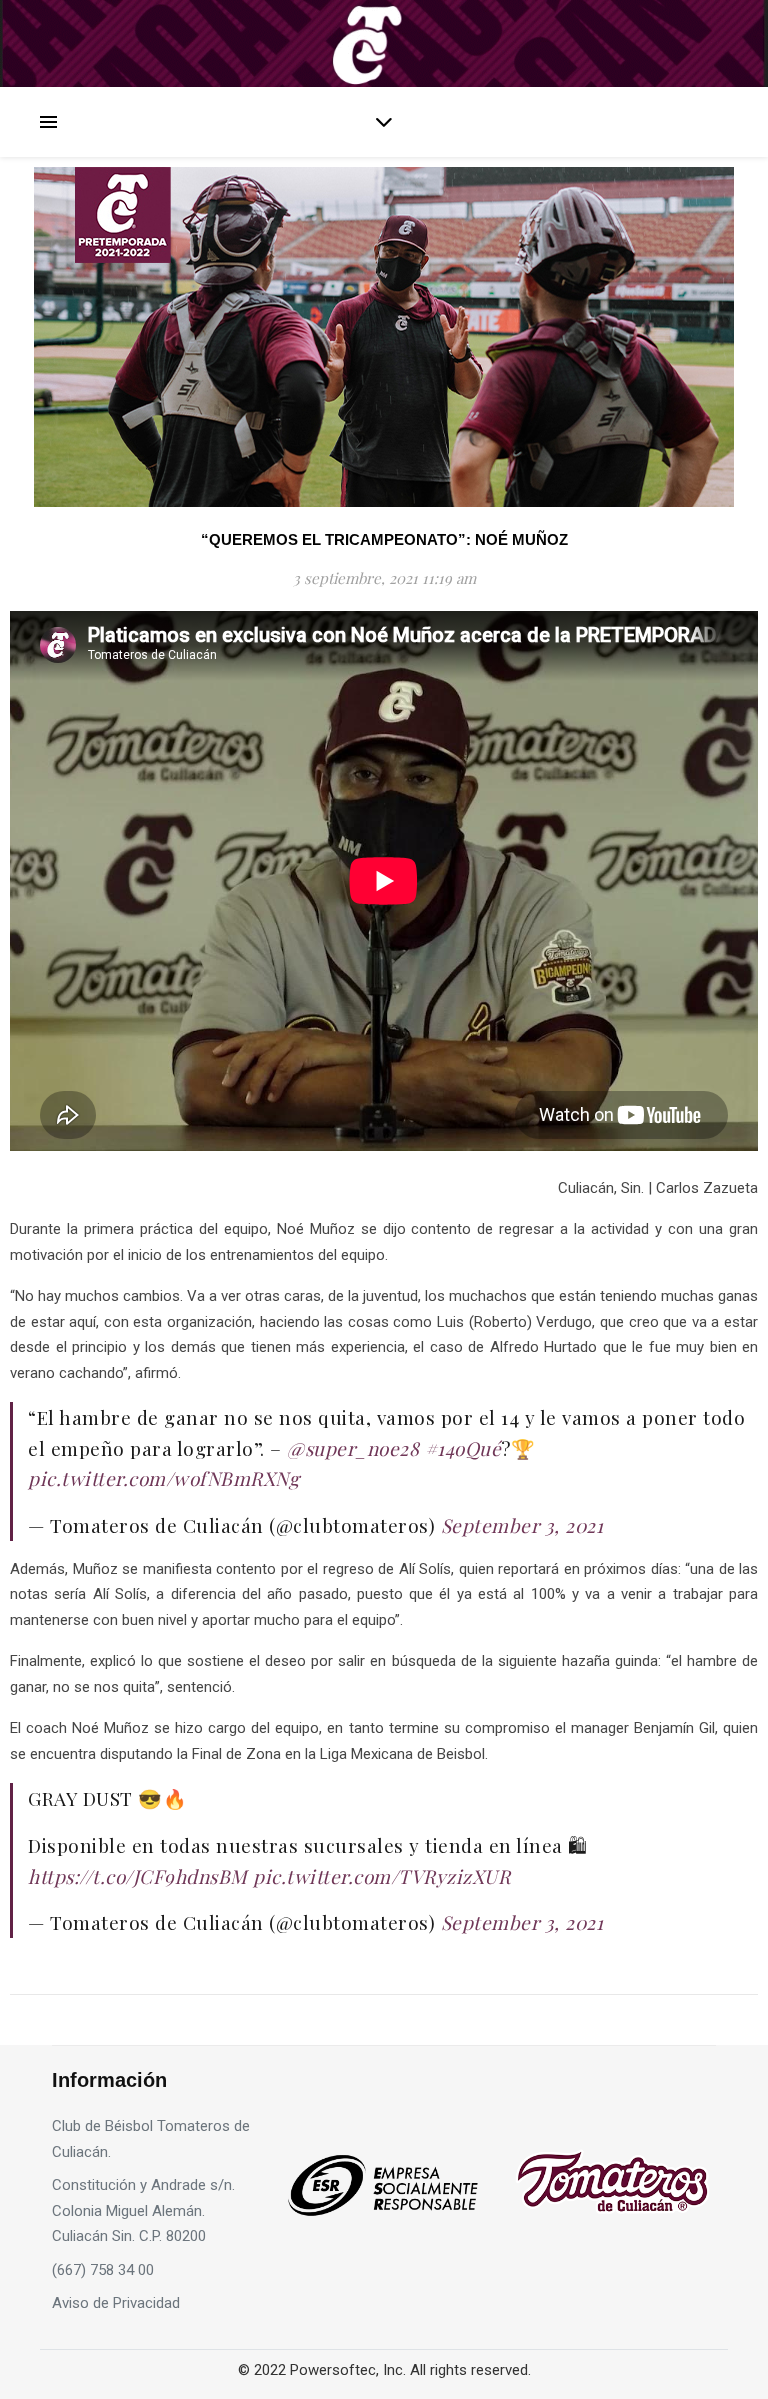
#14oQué (463, 1448)
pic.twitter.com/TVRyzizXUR (381, 1876)
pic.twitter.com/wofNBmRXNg (163, 1478)
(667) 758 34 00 (103, 2270)
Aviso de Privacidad (116, 2303)
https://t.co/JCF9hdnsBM (138, 1876)
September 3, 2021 (522, 1525)
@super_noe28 (353, 1448)
